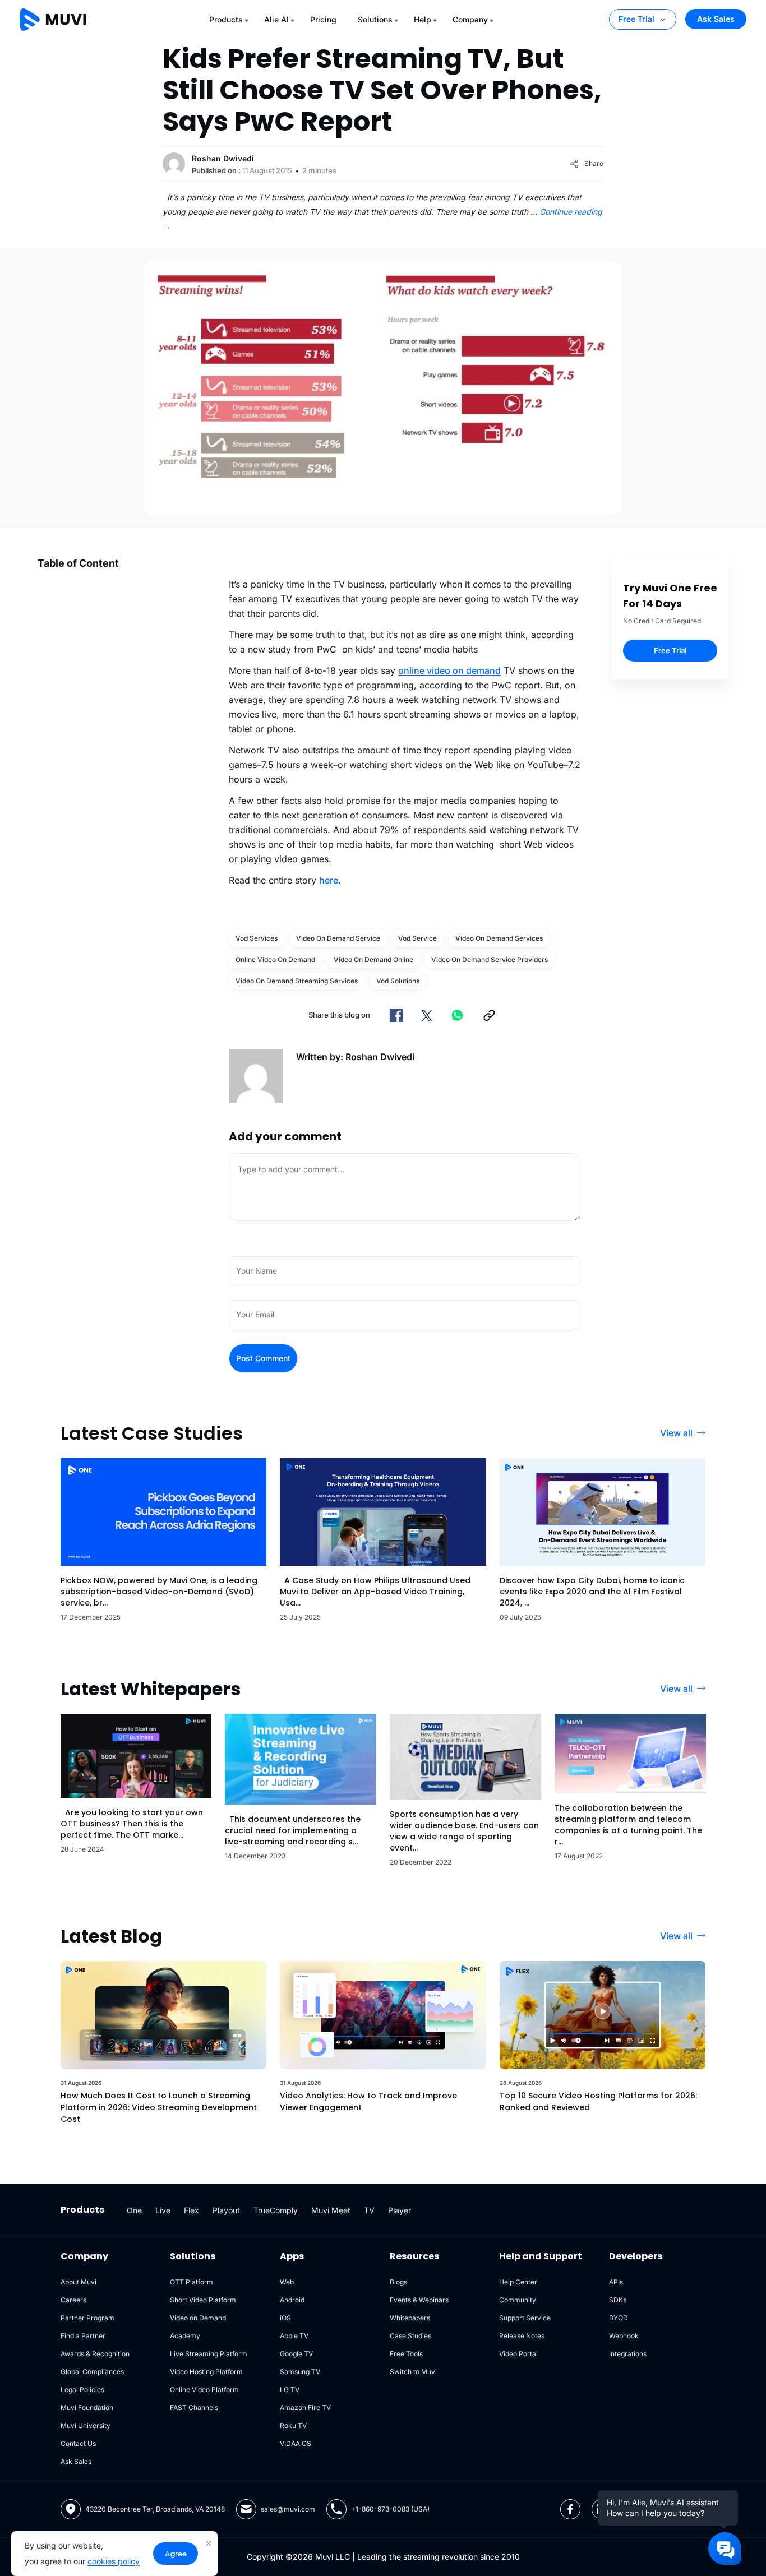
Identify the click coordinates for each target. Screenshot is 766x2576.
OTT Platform (191, 2282)
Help (423, 19)
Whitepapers (410, 2318)
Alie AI (276, 19)
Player (400, 2210)
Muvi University (86, 2425)
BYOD (619, 2318)
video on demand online (373, 959)
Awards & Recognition (95, 2354)
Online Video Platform (204, 2390)
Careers (73, 2300)
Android (292, 2300)
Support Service (525, 2318)
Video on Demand (198, 2318)
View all (676, 1433)
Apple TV (294, 2336)
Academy (185, 2336)
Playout (226, 2210)
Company (470, 19)
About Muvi (79, 2282)
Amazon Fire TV (305, 2408)
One (134, 2210)
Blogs (398, 2282)
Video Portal (518, 2354)
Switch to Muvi (413, 2372)
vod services (257, 938)
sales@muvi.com (288, 2509)
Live (163, 2210)
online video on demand (449, 670)
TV (369, 2210)
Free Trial (636, 19)
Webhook (624, 2336)
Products (226, 19)
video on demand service (338, 938)
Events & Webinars (419, 2300)
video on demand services (499, 938)
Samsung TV (300, 2372)
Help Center (518, 2282)
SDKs (618, 2300)
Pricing (323, 19)
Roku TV (293, 2425)
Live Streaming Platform (209, 2354)
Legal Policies (82, 2390)
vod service (417, 938)
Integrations (628, 2354)
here (329, 880)
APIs (616, 2282)
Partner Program (87, 2318)
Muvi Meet (331, 2210)
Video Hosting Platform (206, 2372)
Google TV (296, 2354)
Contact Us (78, 2443)
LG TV (290, 2390)
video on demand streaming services (297, 981)
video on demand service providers (490, 959)
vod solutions (398, 981)
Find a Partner (83, 2336)
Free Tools (406, 2354)
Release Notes (522, 2336)
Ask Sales (716, 19)
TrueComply (276, 2210)
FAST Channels (194, 2408)
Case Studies (410, 2336)
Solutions (375, 19)
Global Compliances (92, 2372)
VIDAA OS (296, 2443)
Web (287, 2282)
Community (518, 2300)
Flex (191, 2210)
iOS (285, 2318)
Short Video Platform (203, 2300)
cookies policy (114, 2561)
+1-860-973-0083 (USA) (390, 2509)
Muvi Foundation (87, 2408)
